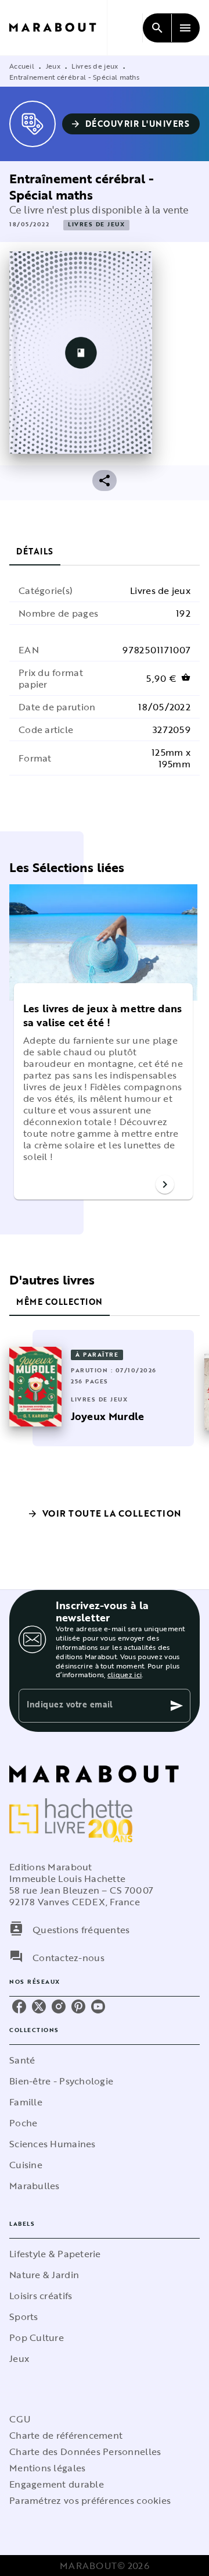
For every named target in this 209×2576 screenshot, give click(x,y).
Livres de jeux (95, 66)
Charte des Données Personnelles (85, 2452)
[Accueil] (58, 28)
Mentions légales (47, 2468)
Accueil (22, 66)
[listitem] (19, 2006)
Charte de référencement (66, 2435)
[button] (131, 124)
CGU (20, 2419)
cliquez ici (125, 1674)
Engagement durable (57, 2484)
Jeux (53, 66)
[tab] (35, 552)
